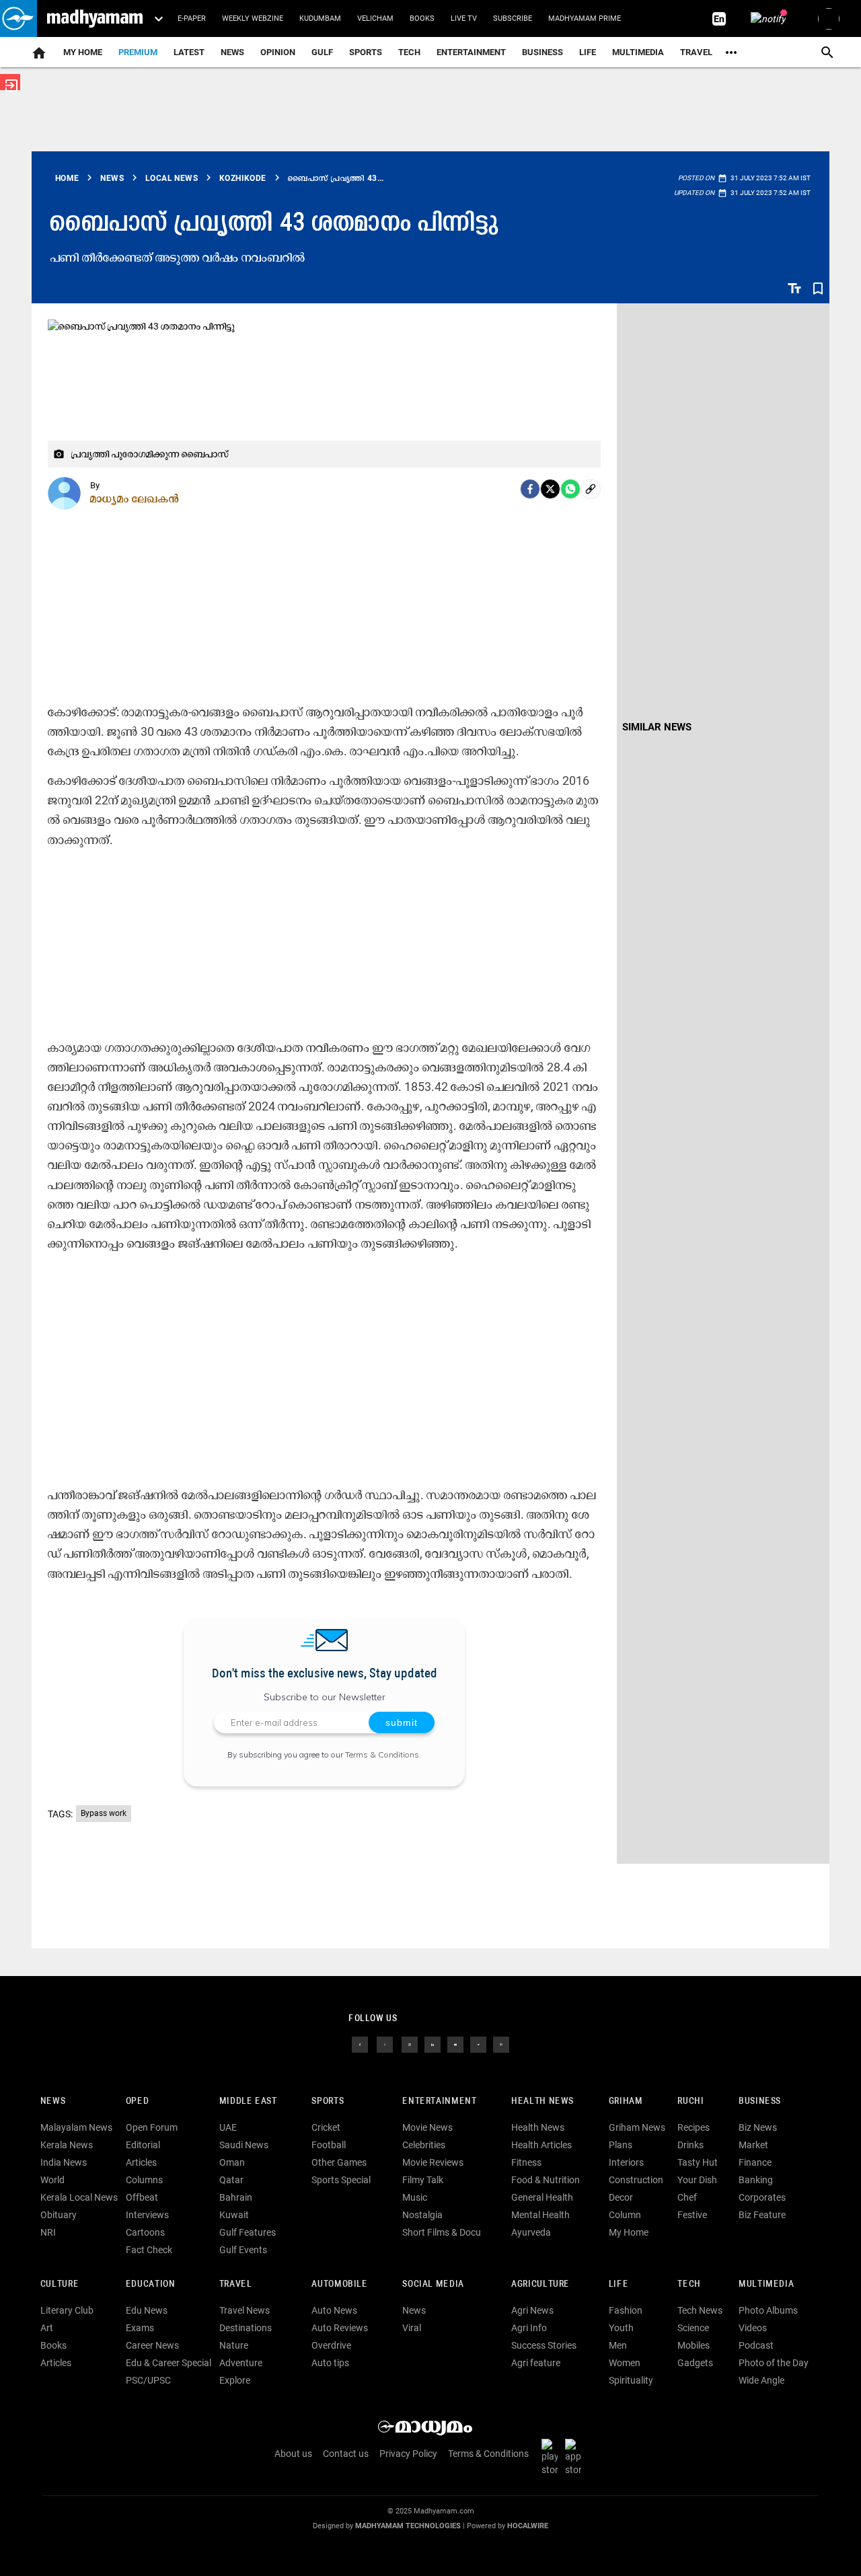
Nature (234, 2345)
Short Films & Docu (442, 2232)
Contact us (346, 2454)
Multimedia (638, 52)
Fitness (526, 2162)
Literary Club (67, 2310)
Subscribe (513, 18)
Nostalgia (422, 2215)
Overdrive (331, 2345)
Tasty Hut (698, 2162)
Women (625, 2363)
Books (422, 18)
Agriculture (540, 2284)
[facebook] (530, 489)
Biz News (758, 2127)
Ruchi (690, 2101)
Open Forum (152, 2127)
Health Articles (541, 2145)
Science (693, 2328)
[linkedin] (433, 2044)
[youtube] (455, 2044)
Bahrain (236, 2197)
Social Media (433, 2284)
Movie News (427, 2127)
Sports (366, 52)
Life (588, 52)
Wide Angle (761, 2380)
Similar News (657, 727)
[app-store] (576, 2457)
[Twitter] (550, 489)
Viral (412, 2328)
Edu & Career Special (169, 2363)
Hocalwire (528, 2526)
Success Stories (544, 2345)
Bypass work (104, 1813)
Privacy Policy (408, 2454)
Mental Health (540, 2215)
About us (293, 2454)
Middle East (248, 2101)
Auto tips (330, 2363)
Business (542, 52)
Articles (141, 2162)
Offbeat (142, 2197)
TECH (409, 52)
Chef (687, 2197)
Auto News (334, 2310)
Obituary (59, 2215)
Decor (621, 2197)
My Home (83, 52)
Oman (232, 2162)
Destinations (246, 2328)
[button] (18, 18)
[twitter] (385, 2044)
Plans (621, 2145)
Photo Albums (768, 2310)
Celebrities (424, 2145)
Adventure (241, 2363)
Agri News (532, 2310)
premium (138, 52)
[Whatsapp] (570, 489)
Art (47, 2328)
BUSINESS (760, 2101)
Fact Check (149, 2250)
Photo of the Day (774, 2363)
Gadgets (695, 2363)
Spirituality (631, 2380)
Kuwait (234, 2215)
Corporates (762, 2197)
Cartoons (145, 2232)
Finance (755, 2162)
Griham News (637, 2127)
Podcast (756, 2345)
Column (625, 2215)
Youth (621, 2328)
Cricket (326, 2127)
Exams (140, 2328)
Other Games (339, 2162)
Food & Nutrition (546, 2180)
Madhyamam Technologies (408, 2526)
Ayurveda (531, 2232)
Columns (144, 2180)
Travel (696, 52)
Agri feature (536, 2363)
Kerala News (67, 2145)
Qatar (231, 2180)
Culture (60, 2284)
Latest (189, 52)
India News (64, 2162)
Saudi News (244, 2145)
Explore (235, 2380)
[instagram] (410, 2044)
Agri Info (529, 2328)
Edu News (147, 2310)
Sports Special (341, 2180)
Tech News (700, 2310)
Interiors (626, 2162)
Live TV (464, 18)
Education (151, 2284)
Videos (753, 2328)
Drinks (690, 2145)
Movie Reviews (433, 2162)
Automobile (339, 2284)
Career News (152, 2345)
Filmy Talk (423, 2180)
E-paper (192, 18)
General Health (542, 2197)
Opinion (278, 52)
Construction (636, 2180)
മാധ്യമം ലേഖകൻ (135, 498)
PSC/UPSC (148, 2380)
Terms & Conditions (382, 1754)
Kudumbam (320, 18)
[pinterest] (501, 2044)
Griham (626, 2101)
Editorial (143, 2145)
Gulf (322, 52)
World (52, 2180)
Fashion (626, 2310)
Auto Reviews (340, 2328)
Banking (756, 2180)
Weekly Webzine (253, 18)
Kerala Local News (79, 2197)
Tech (689, 2284)
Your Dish (697, 2180)
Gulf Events (243, 2250)
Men (618, 2345)
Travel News (245, 2310)
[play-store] (552, 2457)
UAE (228, 2127)
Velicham (375, 18)
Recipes (694, 2127)
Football (329, 2145)
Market (753, 2145)
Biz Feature (762, 2215)
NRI (48, 2232)
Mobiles (694, 2345)
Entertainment (471, 52)
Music (415, 2197)
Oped (137, 2101)
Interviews (147, 2215)
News (232, 52)
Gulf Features (248, 2232)
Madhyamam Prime (585, 18)
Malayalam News (76, 2127)
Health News (542, 2101)
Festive (692, 2215)
